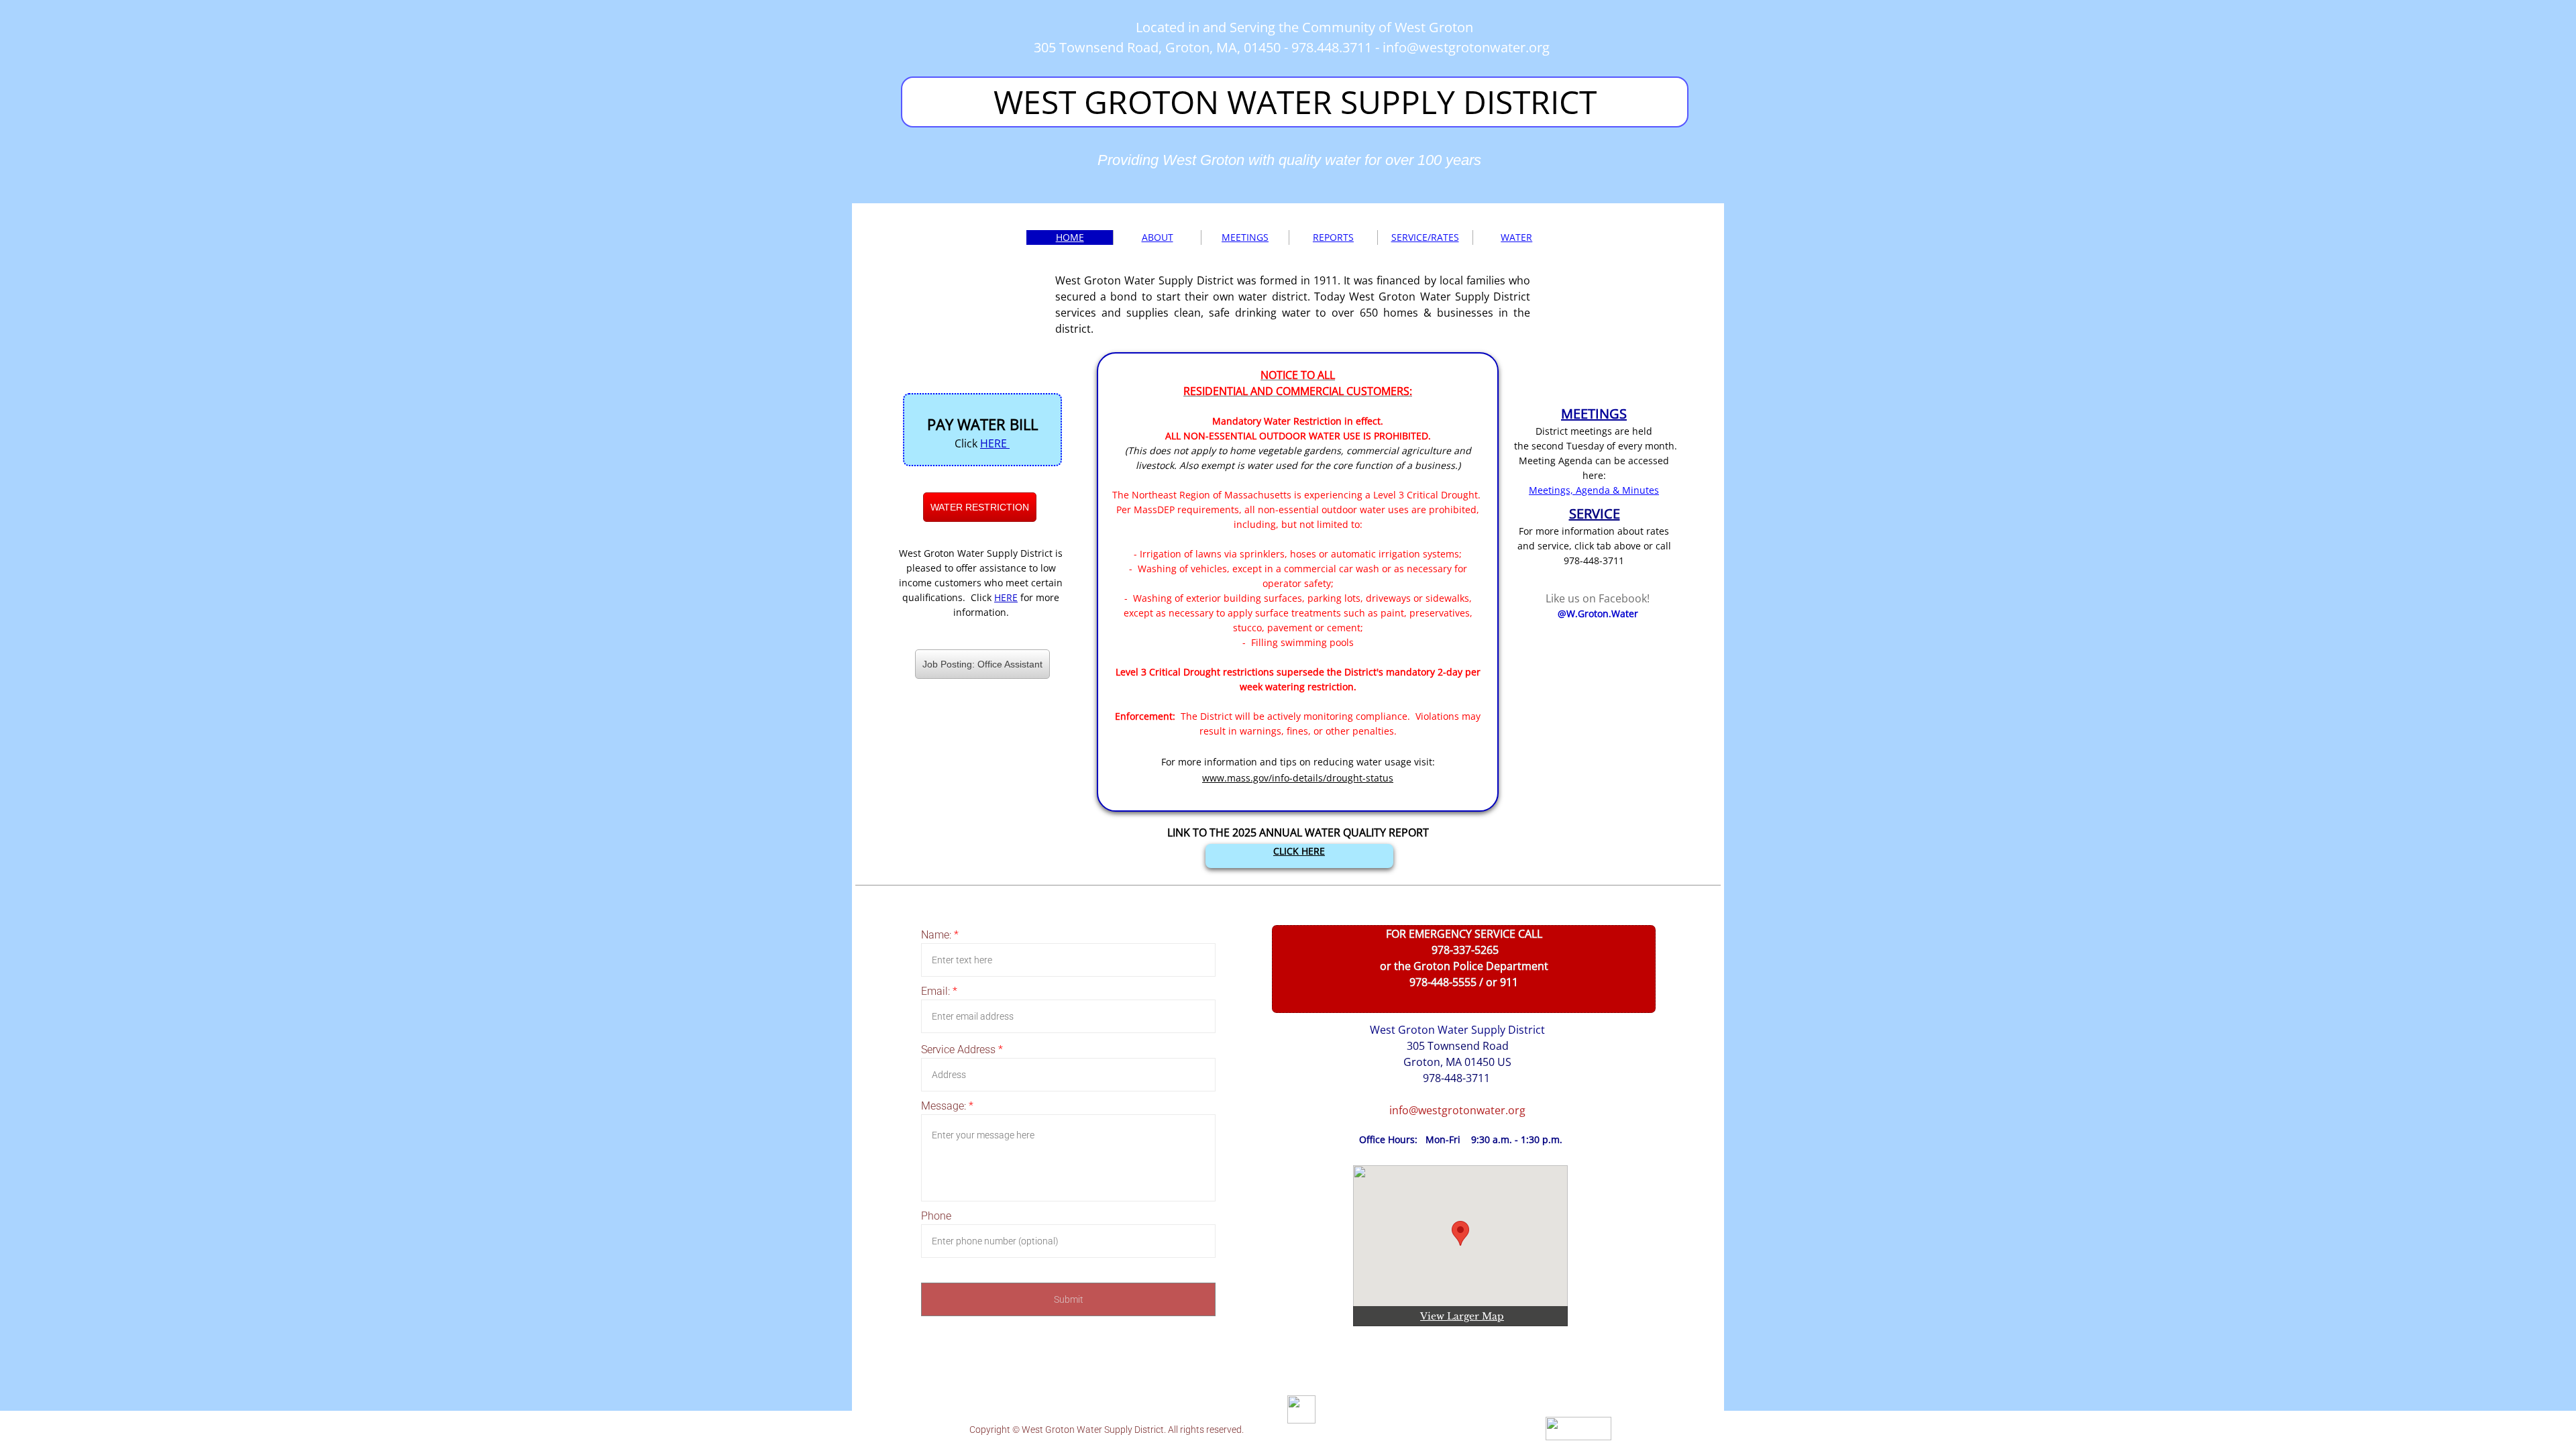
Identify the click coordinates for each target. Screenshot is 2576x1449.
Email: (939, 991)
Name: (940, 935)
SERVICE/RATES (1425, 237)
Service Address (962, 1050)
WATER (1516, 237)
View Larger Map (1462, 1316)
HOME (1070, 237)
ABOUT (1158, 237)
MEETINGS (1245, 237)
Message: (947, 1106)
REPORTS (1333, 237)
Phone (936, 1216)
